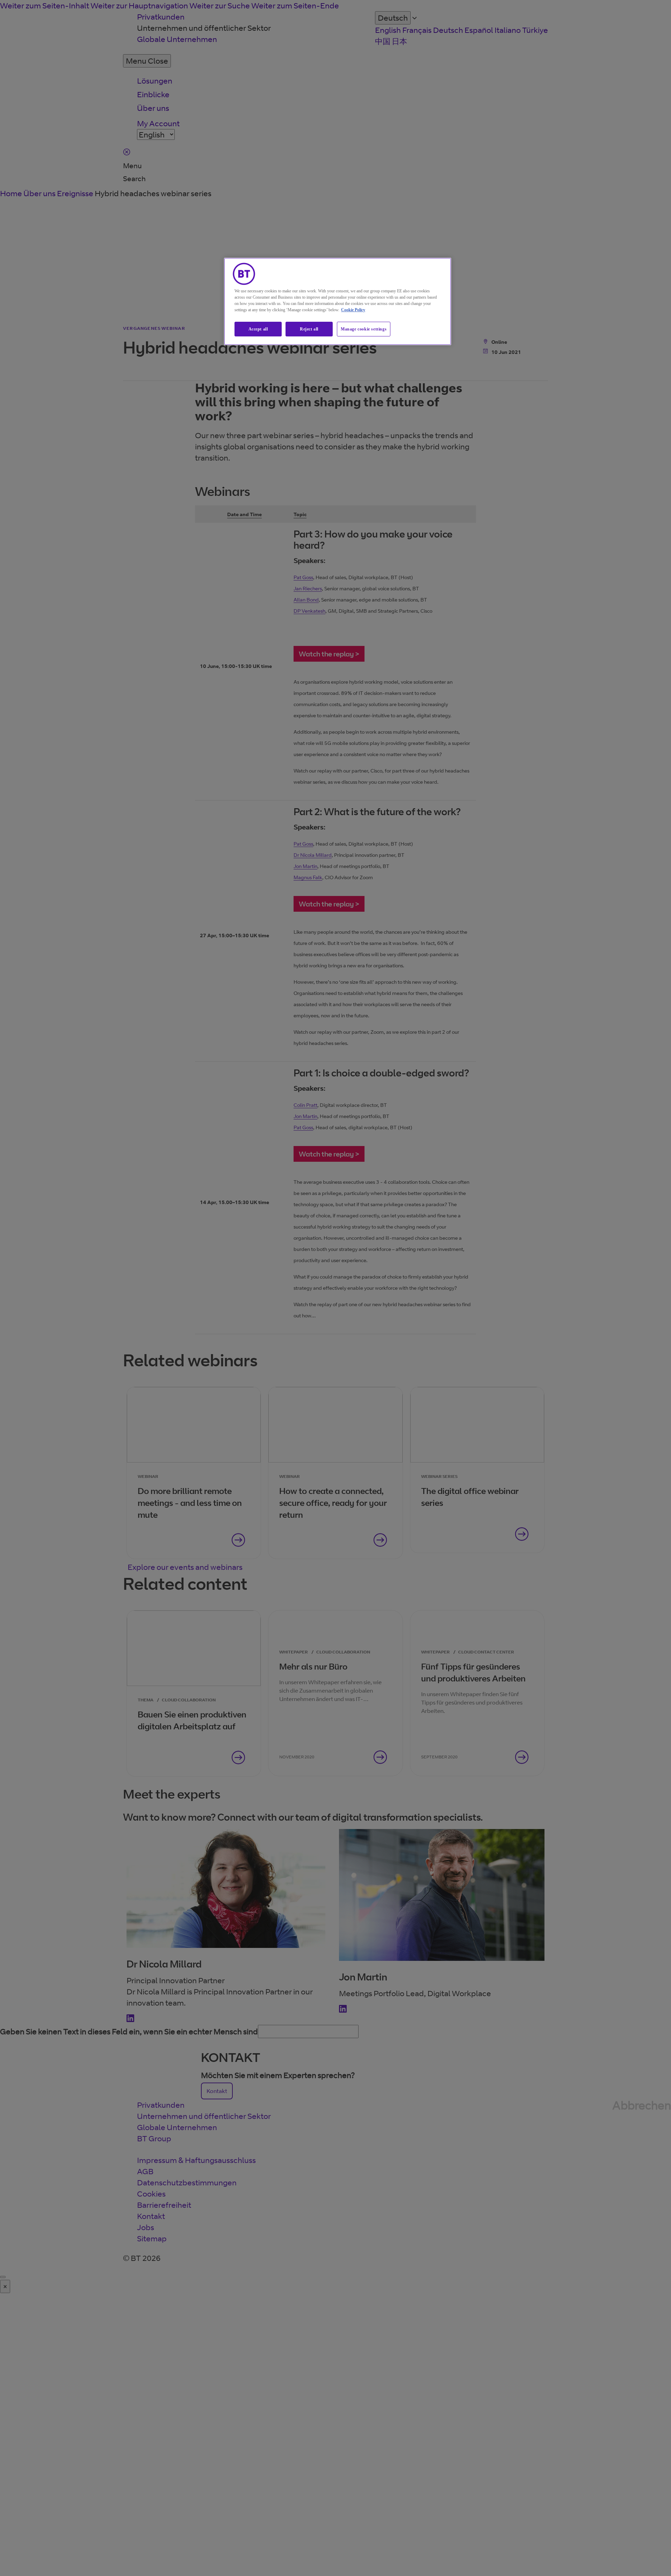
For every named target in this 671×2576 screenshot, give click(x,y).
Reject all (309, 329)
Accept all (258, 329)
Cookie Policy (353, 310)
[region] (338, 302)
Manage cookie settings (364, 329)
